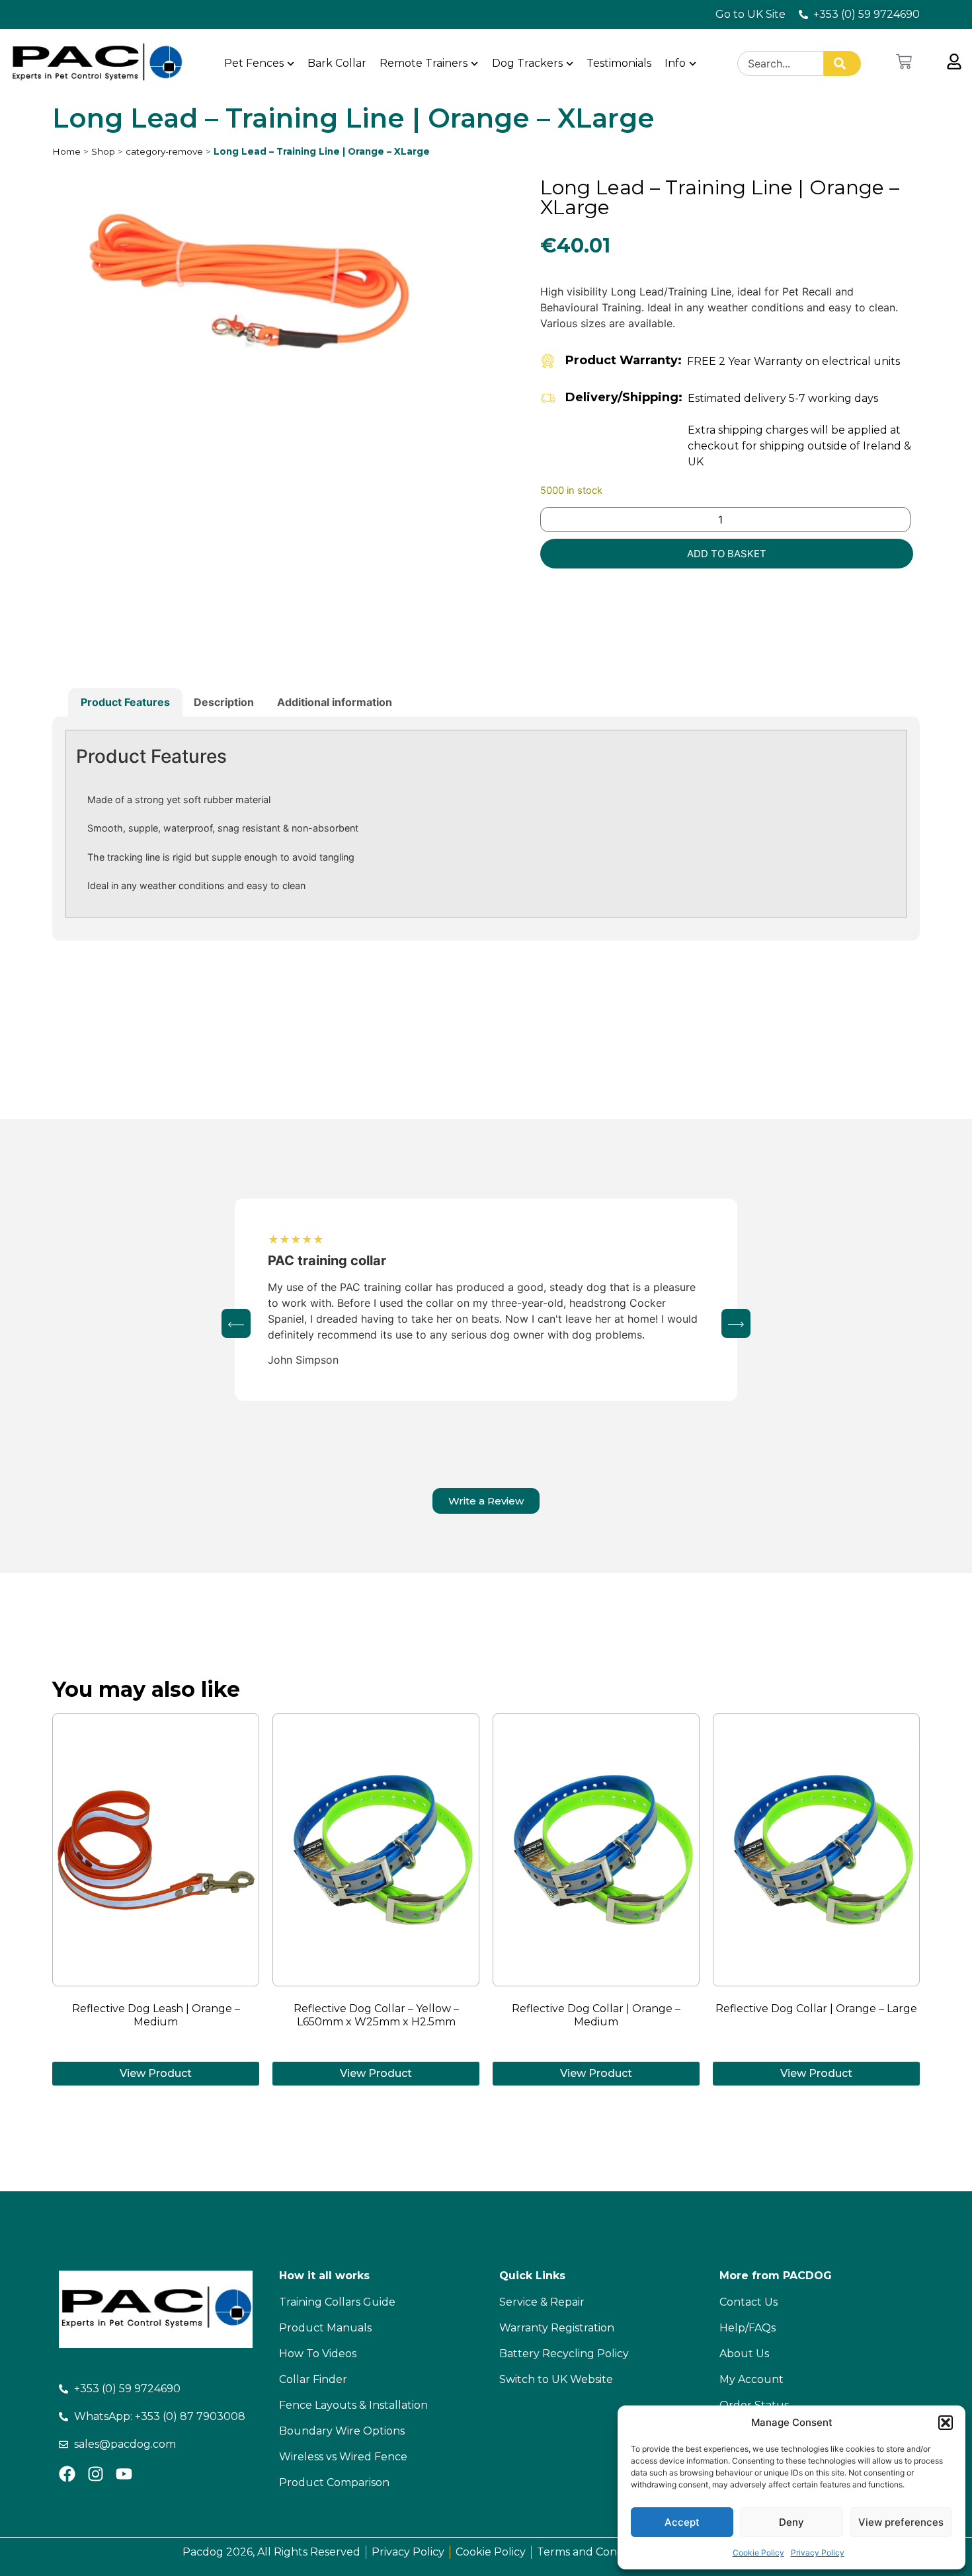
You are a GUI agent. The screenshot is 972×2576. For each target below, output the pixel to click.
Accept (682, 2522)
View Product (156, 2073)
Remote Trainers (424, 63)
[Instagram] (96, 2474)
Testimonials (619, 63)
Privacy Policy (818, 2553)
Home (66, 151)
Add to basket (727, 554)
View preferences (901, 2522)
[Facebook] (67, 2474)
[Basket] (904, 61)
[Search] (842, 63)
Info (675, 63)
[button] (946, 2423)
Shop (103, 151)
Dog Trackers (527, 63)
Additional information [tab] (335, 702)
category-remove (164, 151)
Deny (791, 2522)
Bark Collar (337, 63)
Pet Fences (254, 63)
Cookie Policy (758, 2553)
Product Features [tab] (125, 702)
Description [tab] (224, 702)
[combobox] (781, 63)
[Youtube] (124, 2474)
